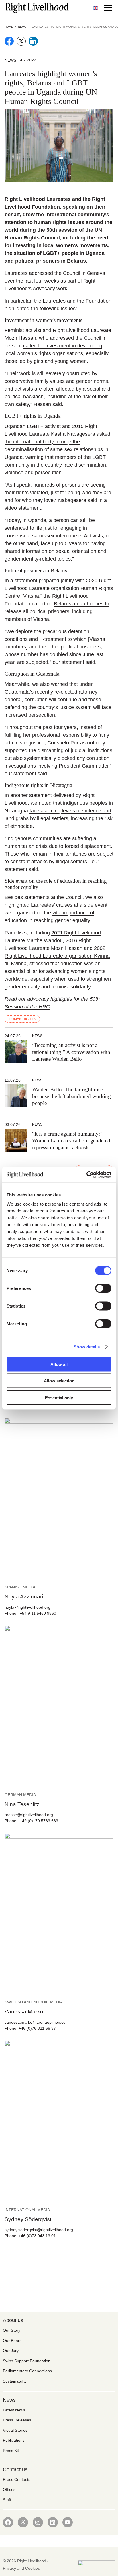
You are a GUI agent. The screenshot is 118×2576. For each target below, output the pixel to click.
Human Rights (22, 1019)
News (22, 27)
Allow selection (59, 1381)
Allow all (59, 1364)
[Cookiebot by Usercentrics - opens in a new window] (86, 1175)
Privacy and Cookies (21, 2568)
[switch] (103, 1288)
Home (9, 27)
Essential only (59, 1397)
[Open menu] (108, 8)
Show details (87, 1347)
